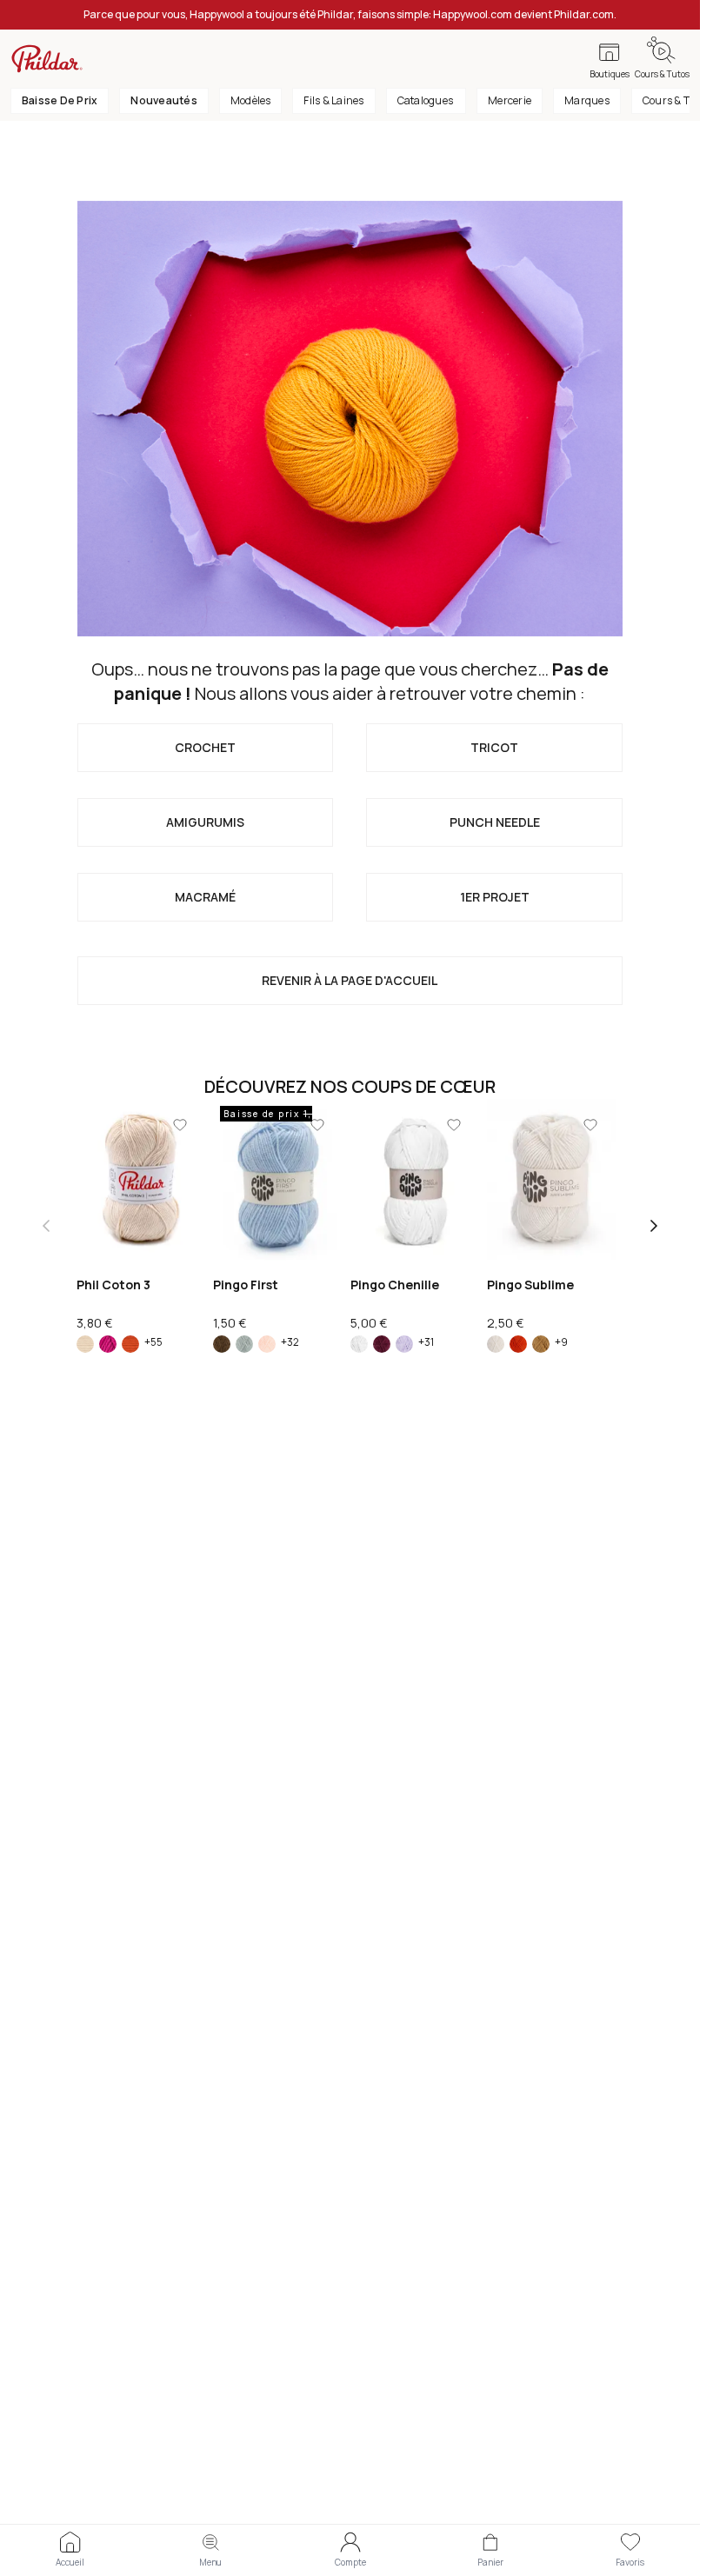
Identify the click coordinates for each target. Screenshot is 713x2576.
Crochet (205, 747)
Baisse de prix (60, 100)
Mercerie (510, 100)
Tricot (494, 747)
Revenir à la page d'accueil (350, 980)
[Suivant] (654, 1226)
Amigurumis (205, 822)
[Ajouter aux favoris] (180, 1125)
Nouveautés (163, 100)
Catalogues (426, 100)
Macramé (205, 897)
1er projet (495, 897)
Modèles (251, 100)
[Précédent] (46, 1226)
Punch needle (495, 822)
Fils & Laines (333, 100)
